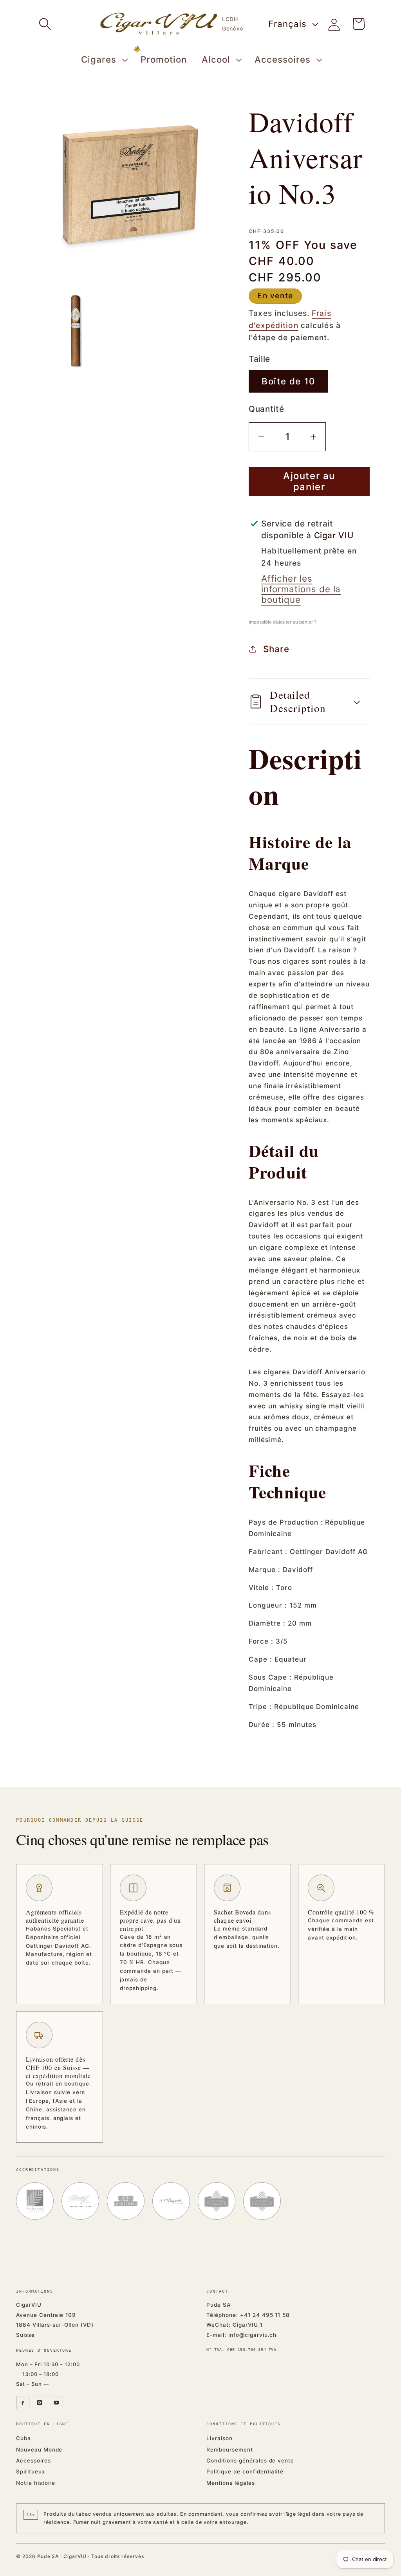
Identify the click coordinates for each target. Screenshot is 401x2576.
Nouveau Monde (39, 2450)
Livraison (219, 2438)
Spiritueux (31, 2471)
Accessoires (33, 2461)
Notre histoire (36, 2483)
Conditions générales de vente (250, 2461)
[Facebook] (23, 2403)
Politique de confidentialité (245, 2471)
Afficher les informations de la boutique (301, 589)
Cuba (23, 2438)
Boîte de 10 (288, 381)
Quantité (266, 409)
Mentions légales (230, 2483)
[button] (45, 24)
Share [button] (276, 649)
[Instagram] (40, 2403)
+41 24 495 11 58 (265, 2315)
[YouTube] (56, 2403)
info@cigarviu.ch (252, 2335)
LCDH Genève (233, 24)
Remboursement (229, 2450)
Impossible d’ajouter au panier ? (283, 622)
